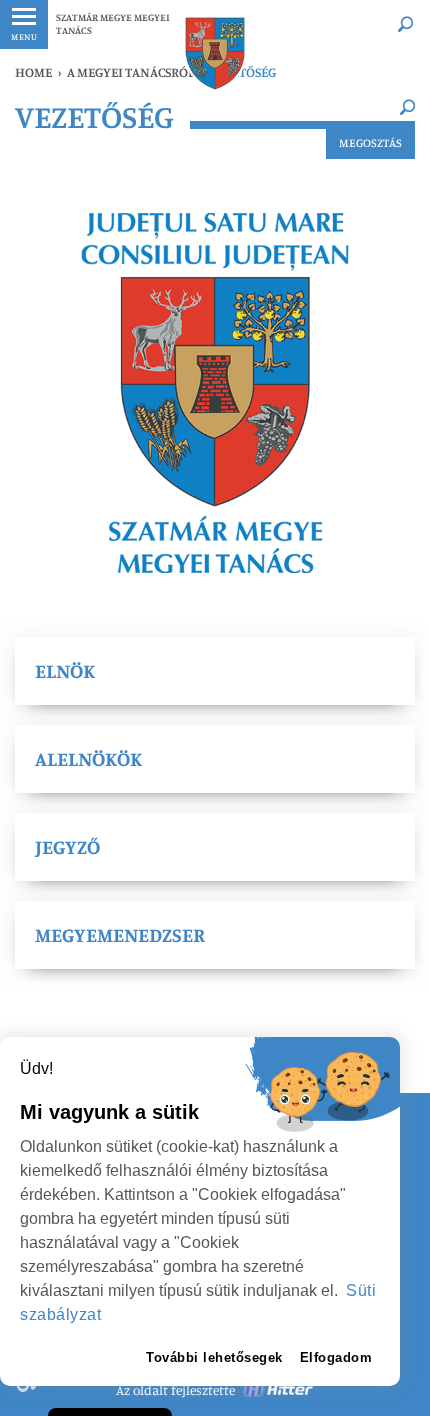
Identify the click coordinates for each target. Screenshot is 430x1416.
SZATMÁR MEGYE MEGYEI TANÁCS (113, 23)
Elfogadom (336, 1357)
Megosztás (370, 142)
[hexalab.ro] (279, 1390)
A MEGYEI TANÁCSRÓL (131, 72)
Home (33, 72)
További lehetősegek (214, 1357)
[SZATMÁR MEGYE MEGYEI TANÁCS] (215, 53)
